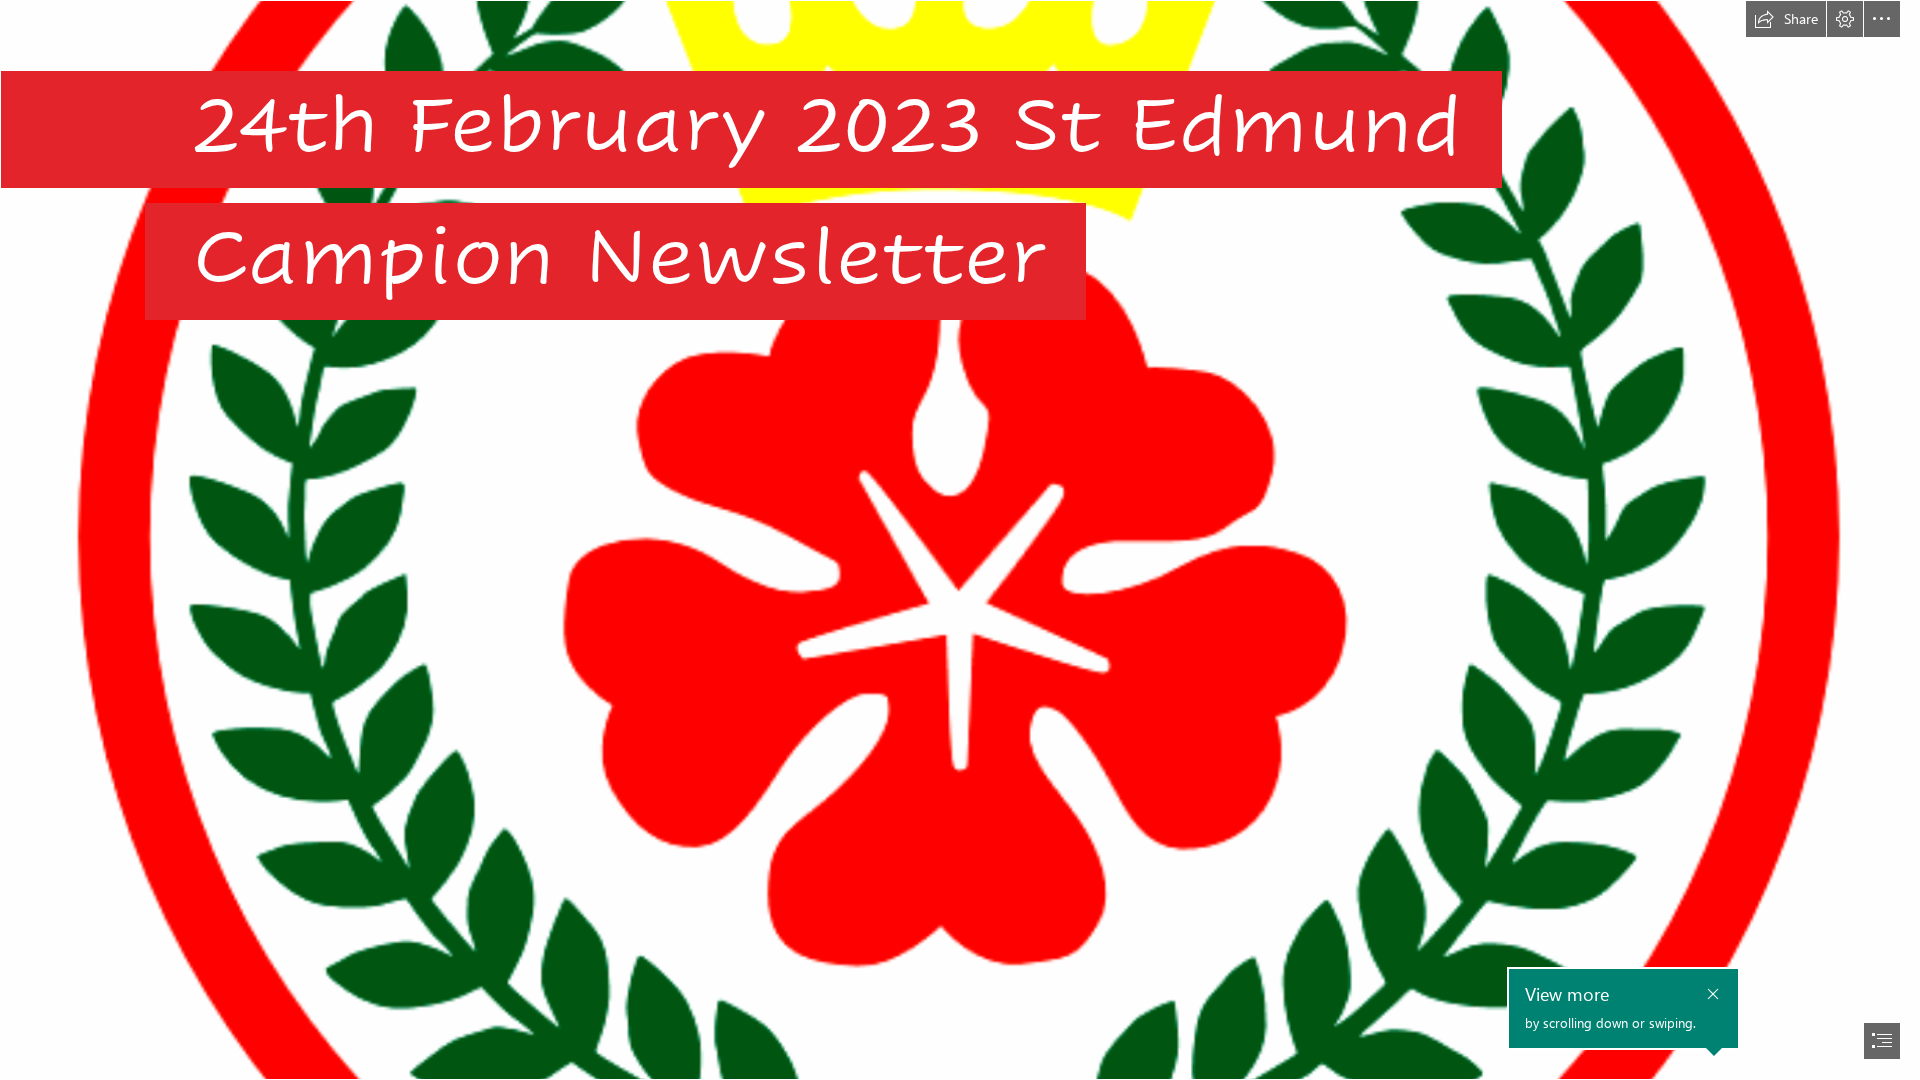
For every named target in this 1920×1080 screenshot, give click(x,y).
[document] (960, 540)
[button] (1786, 19)
